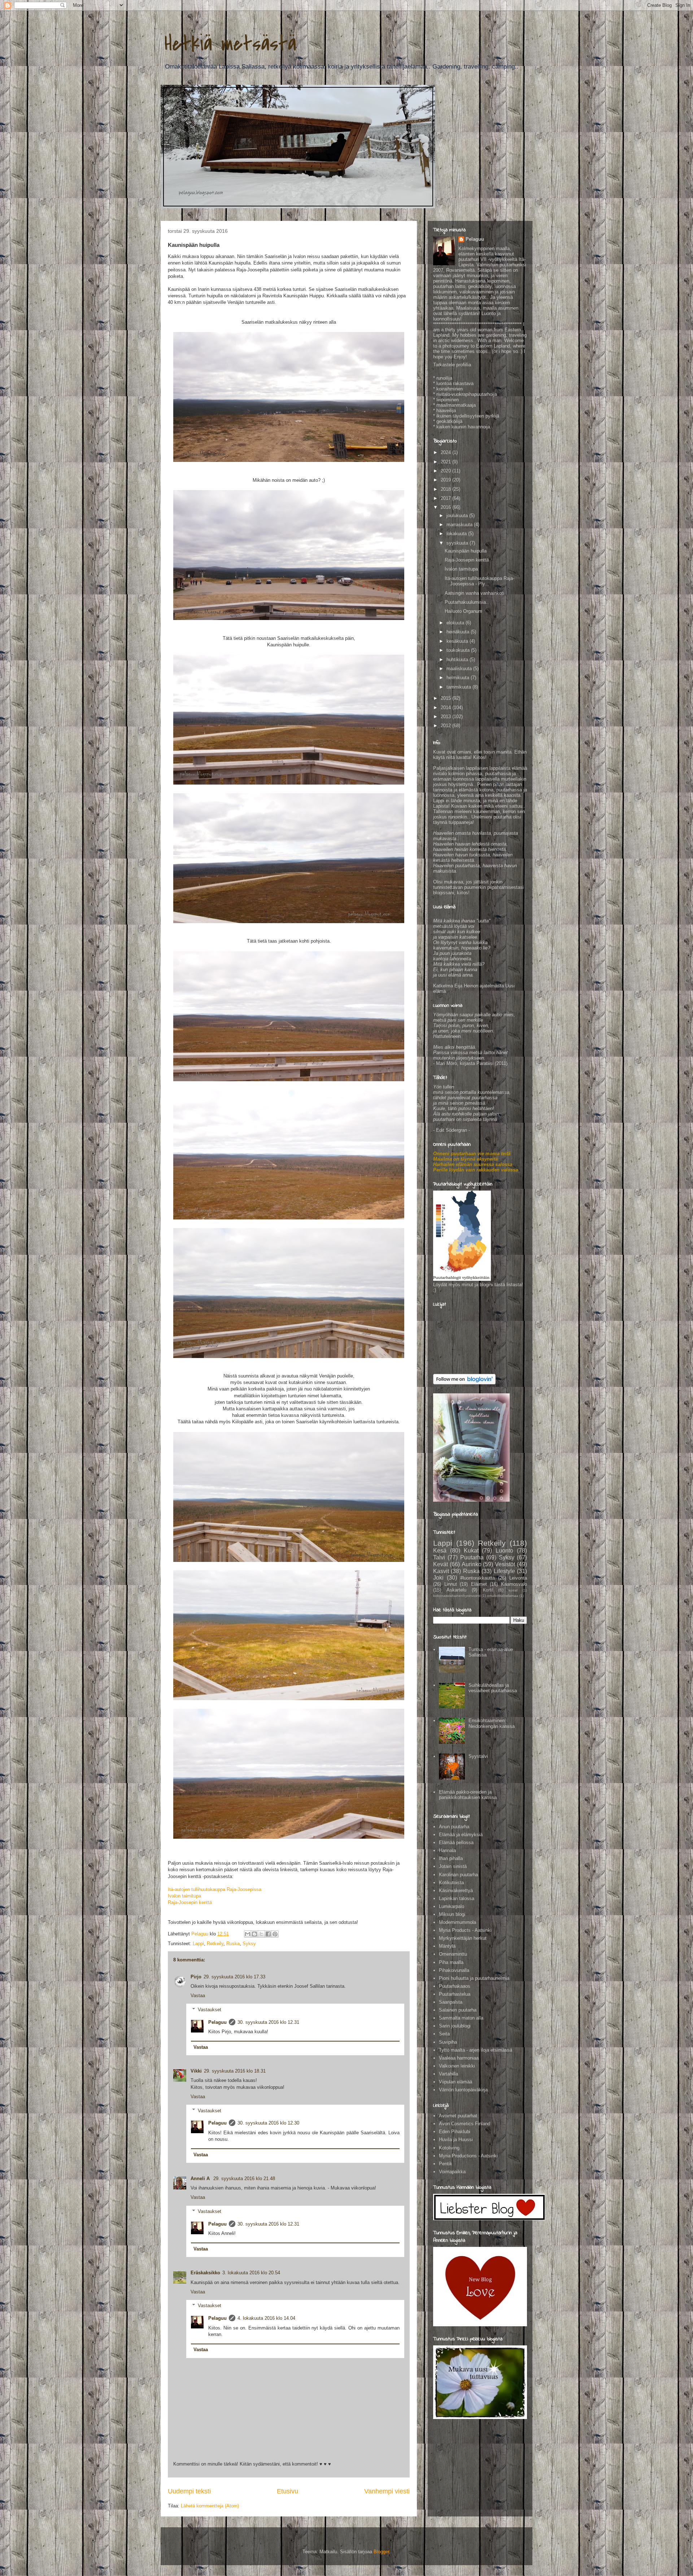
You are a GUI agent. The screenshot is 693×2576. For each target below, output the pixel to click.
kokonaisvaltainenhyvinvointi (457, 1596)
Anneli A (201, 2178)
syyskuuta (458, 543)
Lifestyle (504, 1571)
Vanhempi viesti (387, 2491)
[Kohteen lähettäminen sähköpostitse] (248, 1934)
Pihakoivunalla (454, 1970)
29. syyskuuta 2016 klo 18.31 (235, 2071)
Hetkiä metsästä (230, 44)
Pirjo (196, 1977)
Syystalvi (478, 1756)
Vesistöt (505, 1564)
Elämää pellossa (456, 1843)
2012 (446, 726)
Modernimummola (457, 1922)
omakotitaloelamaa (503, 1596)
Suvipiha (448, 2042)
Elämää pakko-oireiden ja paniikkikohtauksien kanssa (468, 1795)
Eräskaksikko (205, 2273)
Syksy (249, 1944)
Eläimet (479, 1584)
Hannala (447, 1850)
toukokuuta (459, 650)
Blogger (381, 2552)
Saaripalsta (451, 2002)
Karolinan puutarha (458, 1875)
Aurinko (472, 1564)
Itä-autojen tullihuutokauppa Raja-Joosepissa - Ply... (480, 581)
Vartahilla (448, 2074)
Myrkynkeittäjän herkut (463, 1938)
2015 (446, 698)
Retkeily (215, 1944)
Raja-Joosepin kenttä (190, 1902)
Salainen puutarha (458, 2010)
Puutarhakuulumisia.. (467, 602)
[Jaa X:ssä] (261, 1934)
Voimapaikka (452, 2172)
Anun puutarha (454, 1827)
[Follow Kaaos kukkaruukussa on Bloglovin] (464, 1383)
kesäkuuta (458, 641)
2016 (446, 507)
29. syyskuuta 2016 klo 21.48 (244, 2178)
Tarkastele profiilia (452, 365)
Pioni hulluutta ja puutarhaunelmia (474, 1978)
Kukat (471, 1551)
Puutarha (472, 1557)
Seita (444, 2034)
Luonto (504, 1551)
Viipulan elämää (456, 2082)
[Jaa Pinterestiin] (275, 1934)
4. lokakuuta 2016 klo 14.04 (266, 2318)
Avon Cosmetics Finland (465, 2124)
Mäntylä (447, 1946)
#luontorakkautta (478, 1578)
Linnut (451, 1584)
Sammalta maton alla (461, 2018)
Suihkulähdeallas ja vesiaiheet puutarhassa (493, 1688)
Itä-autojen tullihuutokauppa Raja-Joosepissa (215, 1889)
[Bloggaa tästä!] (254, 1934)
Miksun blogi (452, 1914)
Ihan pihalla (451, 1858)
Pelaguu (217, 2022)
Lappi (198, 1944)
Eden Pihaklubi (455, 2132)
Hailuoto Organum (463, 611)
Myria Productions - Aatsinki (468, 2156)
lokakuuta (457, 534)
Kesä (440, 1551)
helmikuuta (459, 678)
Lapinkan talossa (457, 1898)
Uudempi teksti (189, 2491)
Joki (438, 1578)
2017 (446, 498)
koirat (513, 1590)
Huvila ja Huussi (456, 2140)
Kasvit (441, 1571)
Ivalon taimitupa (184, 1896)
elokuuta (456, 623)
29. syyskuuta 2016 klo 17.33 (234, 1977)
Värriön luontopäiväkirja (463, 2090)
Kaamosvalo (514, 1584)
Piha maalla (451, 1962)
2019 (446, 480)
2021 (446, 462)
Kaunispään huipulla (466, 551)
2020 (446, 471)
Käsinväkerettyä (456, 1890)
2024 (446, 452)
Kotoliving (449, 2148)
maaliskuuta (460, 669)
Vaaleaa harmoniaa (459, 2058)
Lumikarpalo (452, 1906)
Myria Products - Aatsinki (465, 1930)
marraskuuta (460, 525)
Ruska (233, 1944)
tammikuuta (459, 687)
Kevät (441, 1564)
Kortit (488, 1590)
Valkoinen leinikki (457, 2066)
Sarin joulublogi (455, 2026)
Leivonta (518, 1578)
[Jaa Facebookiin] (268, 1934)
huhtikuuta (458, 660)
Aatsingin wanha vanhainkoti (474, 593)
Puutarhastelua (455, 1994)
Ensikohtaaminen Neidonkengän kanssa (492, 1723)
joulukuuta (458, 516)
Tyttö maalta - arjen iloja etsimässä (476, 2050)
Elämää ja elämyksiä (461, 1835)
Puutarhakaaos (455, 1986)
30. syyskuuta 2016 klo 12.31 (268, 2022)
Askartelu (456, 1590)
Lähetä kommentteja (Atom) (210, 2506)
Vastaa (198, 1996)
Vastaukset (210, 2010)
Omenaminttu (453, 1954)
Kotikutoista (451, 1883)
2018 (446, 489)
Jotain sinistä (453, 1866)
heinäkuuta (459, 632)
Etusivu (287, 2491)
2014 (446, 708)
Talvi (439, 1557)
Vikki (196, 2071)
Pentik (446, 2164)
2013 (446, 717)
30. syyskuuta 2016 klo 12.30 (268, 2123)
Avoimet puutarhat (458, 2116)
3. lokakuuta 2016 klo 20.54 (251, 2273)
